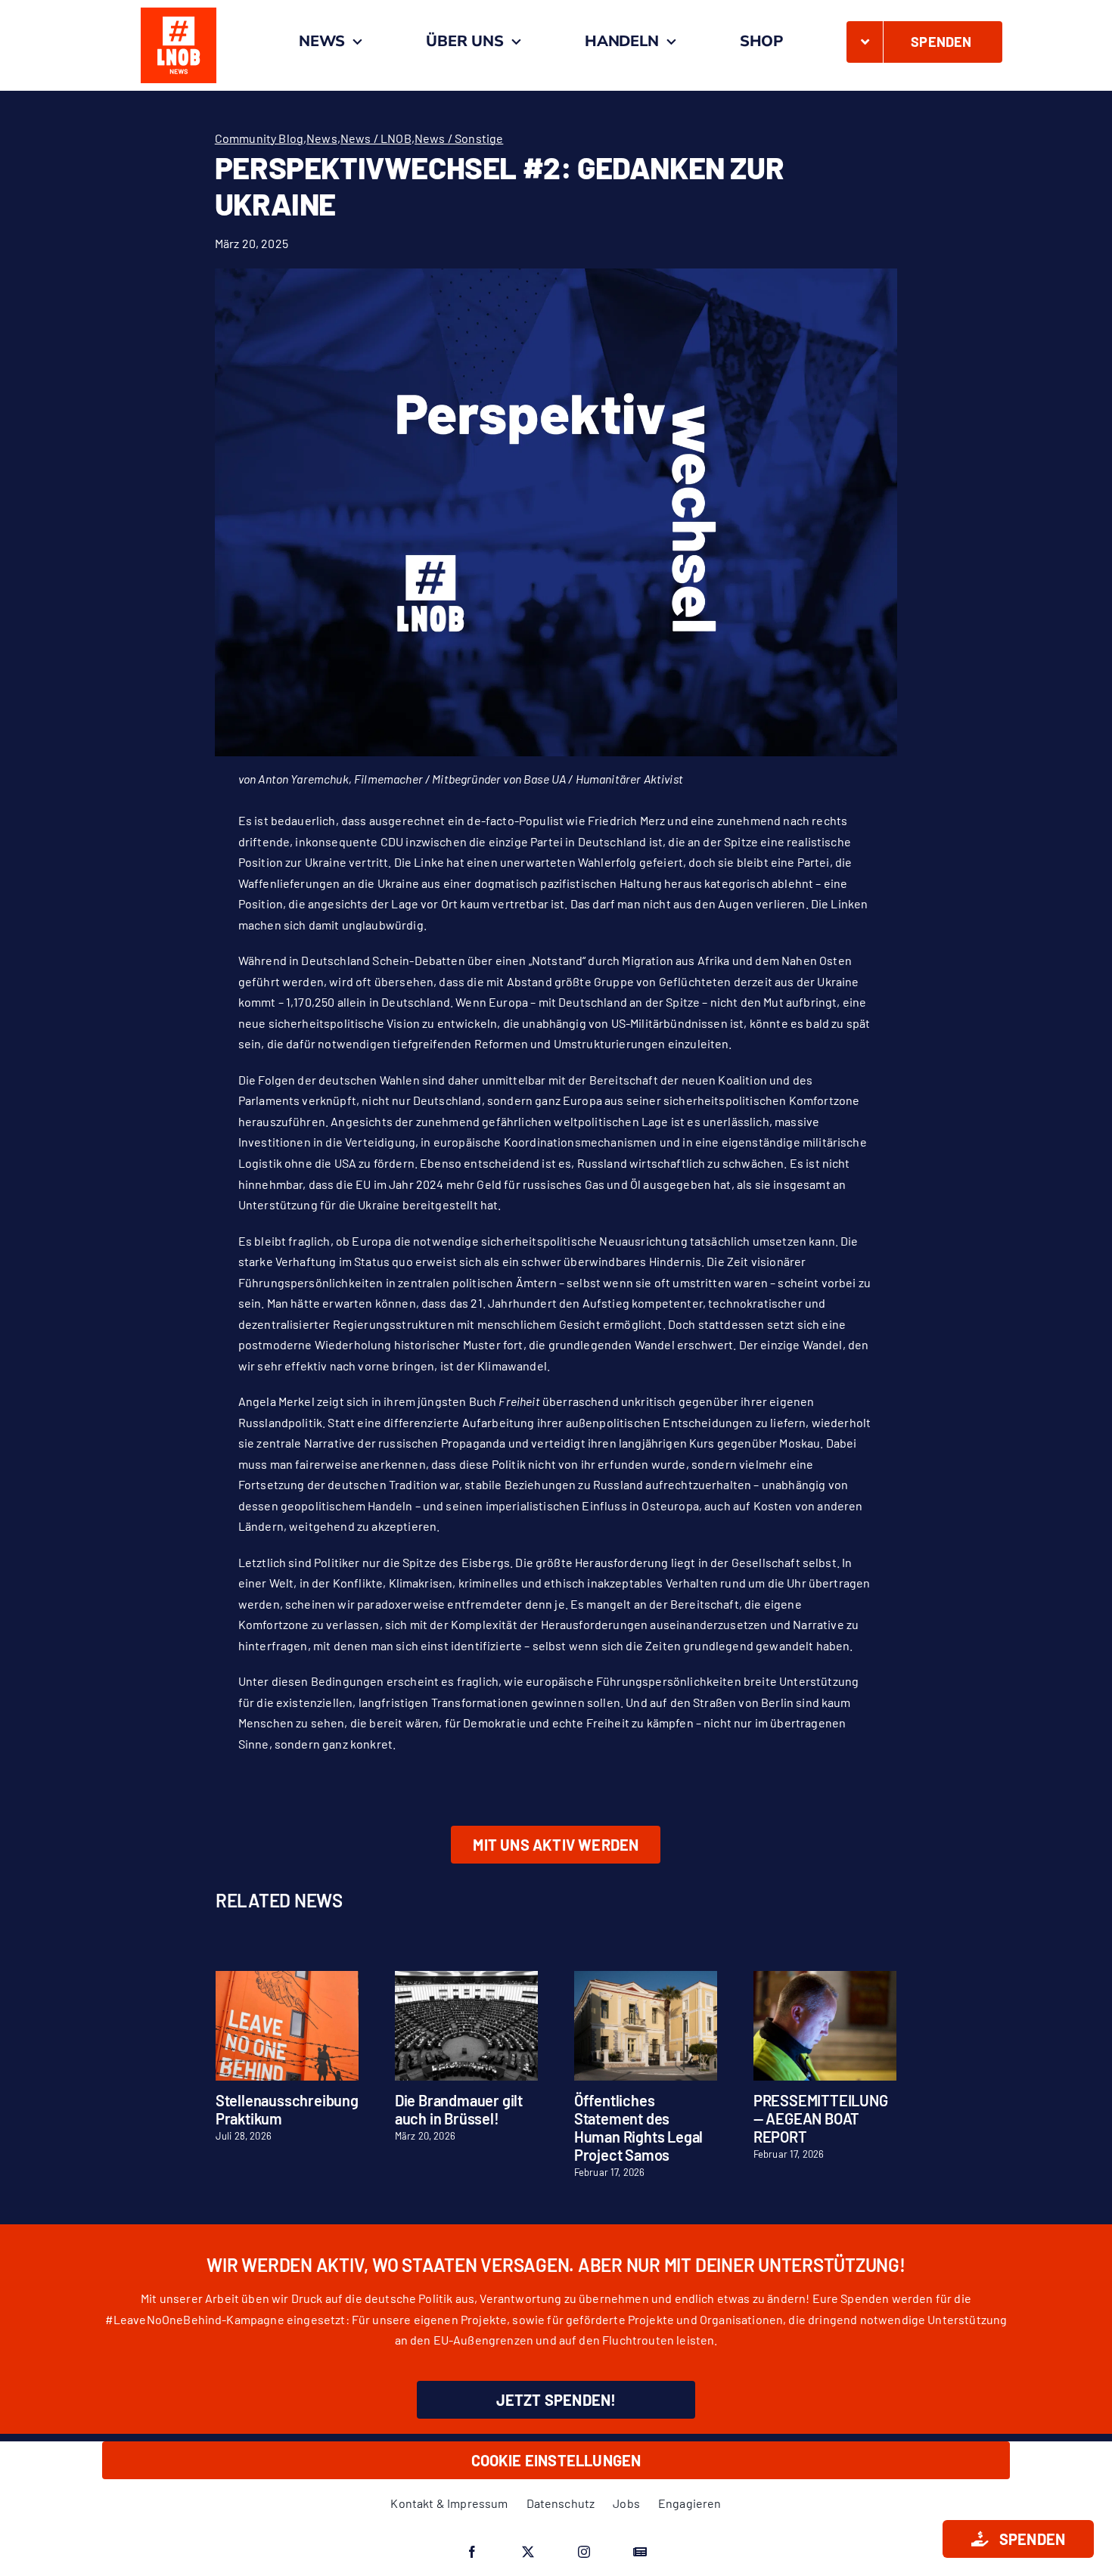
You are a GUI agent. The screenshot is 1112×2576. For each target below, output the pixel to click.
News (322, 138)
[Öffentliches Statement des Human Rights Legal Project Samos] (646, 1978)
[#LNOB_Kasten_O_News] (179, 13)
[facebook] (472, 2552)
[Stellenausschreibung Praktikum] (287, 1978)
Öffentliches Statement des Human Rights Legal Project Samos (638, 2128)
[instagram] (584, 2552)
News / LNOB (376, 138)
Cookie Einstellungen (556, 2460)
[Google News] (640, 2552)
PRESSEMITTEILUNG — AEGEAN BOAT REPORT (821, 2118)
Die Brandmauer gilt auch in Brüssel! (459, 2109)
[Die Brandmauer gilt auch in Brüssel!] (466, 1978)
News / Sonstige (459, 138)
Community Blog (259, 138)
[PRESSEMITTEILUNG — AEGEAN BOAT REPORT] (825, 1978)
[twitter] (528, 2552)
